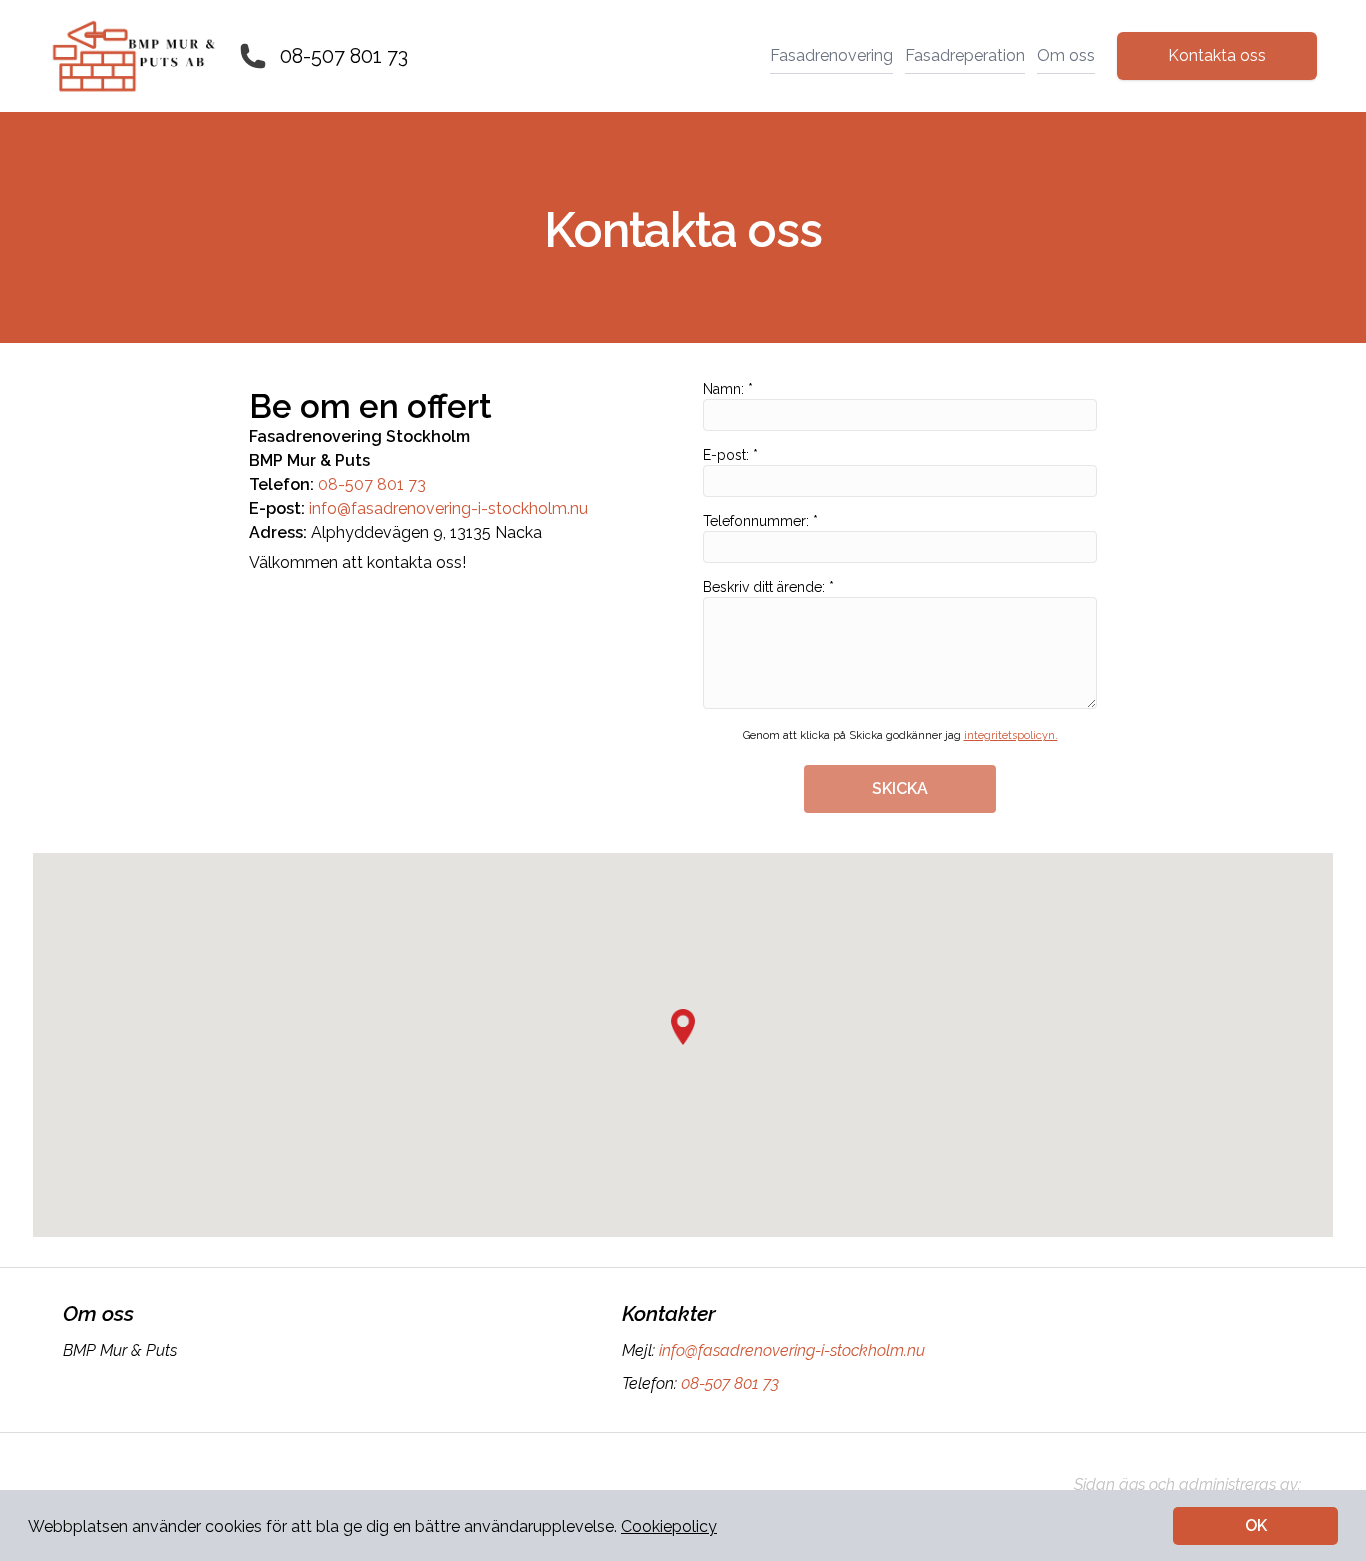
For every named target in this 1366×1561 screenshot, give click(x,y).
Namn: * (728, 389)
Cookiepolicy (669, 1526)
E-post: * (730, 455)
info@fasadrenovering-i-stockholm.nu (448, 508)
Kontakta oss (1217, 55)
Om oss (1066, 55)
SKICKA (900, 788)
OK (1256, 1525)
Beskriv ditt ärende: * (768, 587)
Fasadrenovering (831, 55)
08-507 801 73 (344, 56)
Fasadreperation (965, 55)
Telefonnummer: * (760, 521)
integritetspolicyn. (1011, 735)
